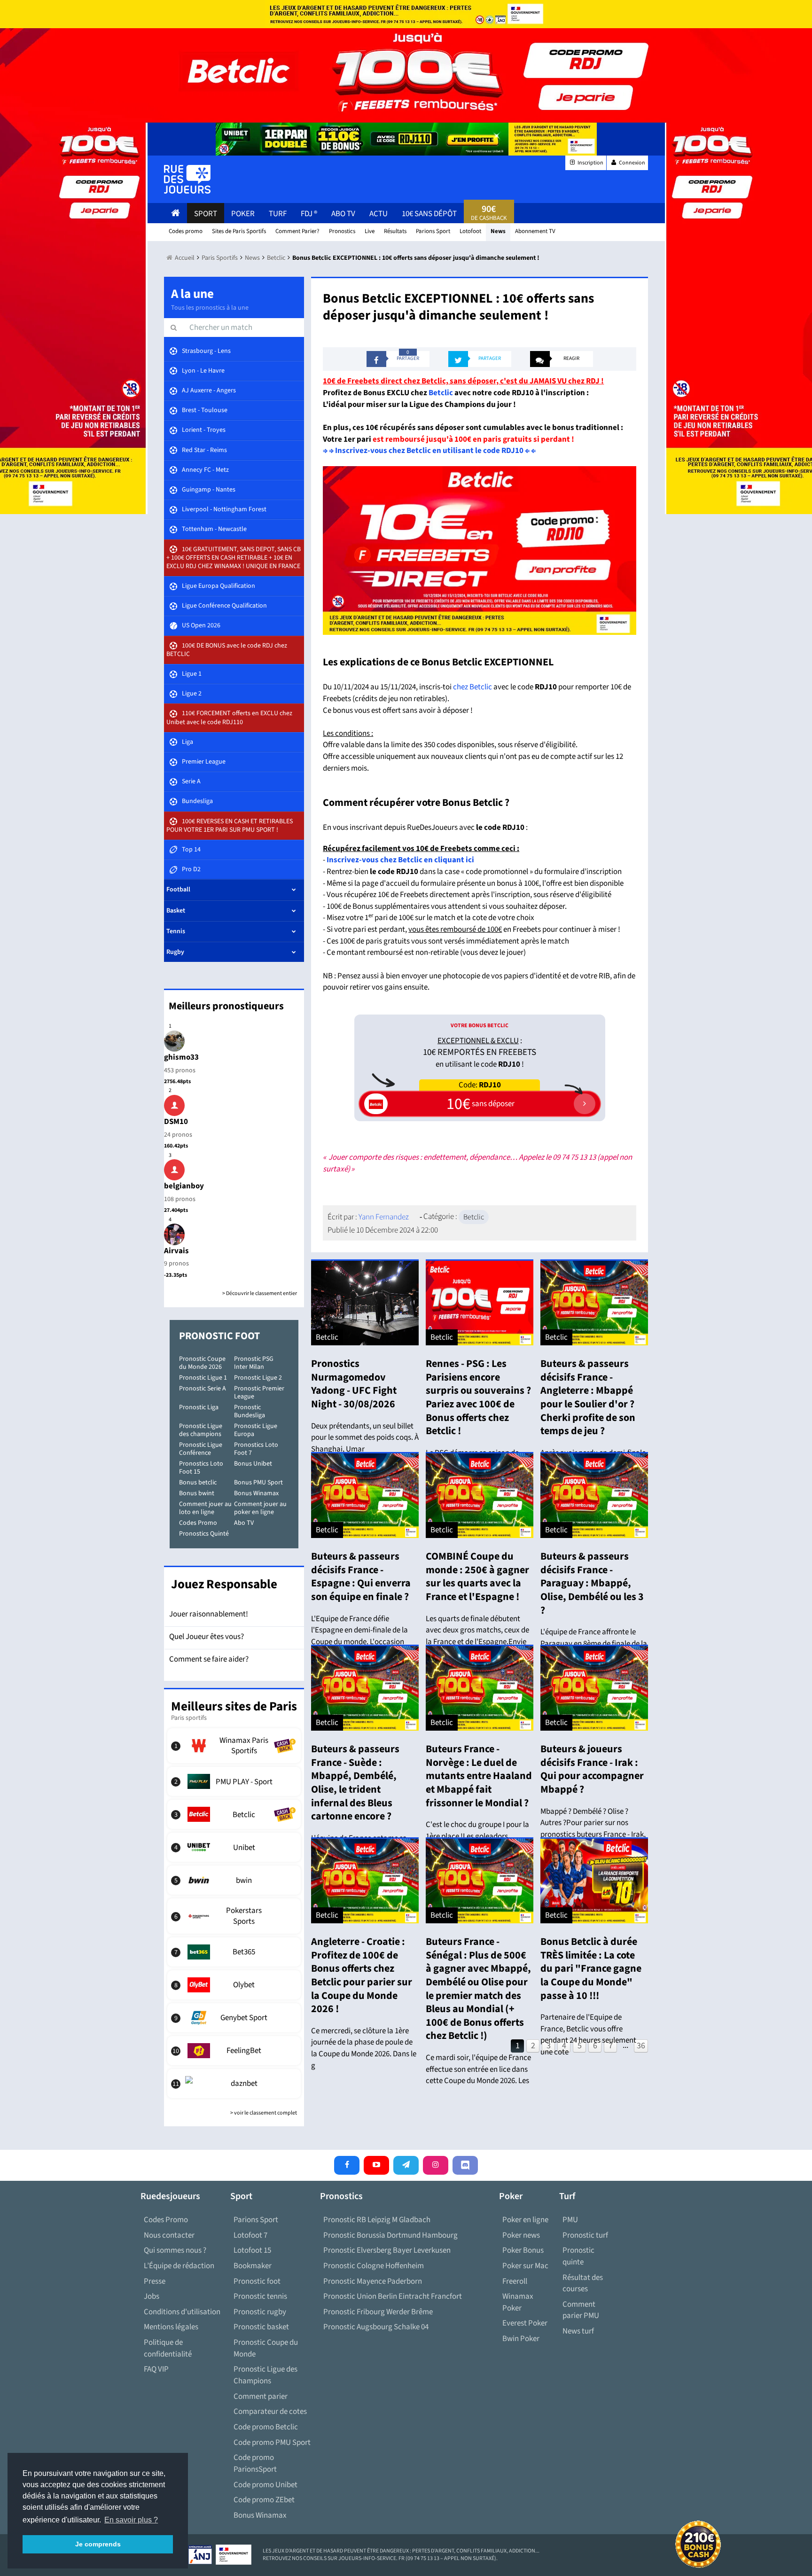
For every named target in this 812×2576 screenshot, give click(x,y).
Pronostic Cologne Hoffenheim (374, 2266)
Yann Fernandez (384, 1217)
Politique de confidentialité (168, 2348)
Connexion (632, 163)
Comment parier (261, 2396)
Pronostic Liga (199, 1407)
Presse (155, 2281)
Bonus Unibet (253, 1464)
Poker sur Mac (525, 2266)
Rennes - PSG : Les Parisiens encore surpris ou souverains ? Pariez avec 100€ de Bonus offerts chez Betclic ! (478, 1397)
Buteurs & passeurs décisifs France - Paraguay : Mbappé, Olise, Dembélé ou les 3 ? (592, 1583)
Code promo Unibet (265, 2485)
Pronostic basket (261, 2327)
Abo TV (244, 1523)
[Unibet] (234, 1847)
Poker (243, 214)
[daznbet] (234, 2084)
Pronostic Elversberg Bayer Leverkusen (387, 2250)
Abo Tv (343, 214)
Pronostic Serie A (203, 1389)
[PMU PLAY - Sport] (234, 1781)
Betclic (441, 393)
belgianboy (184, 1186)
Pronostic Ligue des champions (201, 1430)
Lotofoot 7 (250, 2235)
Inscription (590, 163)
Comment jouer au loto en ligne (205, 1508)
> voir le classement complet (264, 2113)
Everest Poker (525, 2323)
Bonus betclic (198, 1483)
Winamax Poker (518, 2302)
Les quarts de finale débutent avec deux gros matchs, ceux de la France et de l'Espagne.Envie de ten (477, 1636)
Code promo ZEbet (264, 2500)
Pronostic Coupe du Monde (266, 2348)
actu (379, 214)
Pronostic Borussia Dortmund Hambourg (390, 2235)
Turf (278, 214)
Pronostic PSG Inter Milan (254, 1363)
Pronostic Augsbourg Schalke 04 (376, 2327)
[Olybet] (234, 1985)
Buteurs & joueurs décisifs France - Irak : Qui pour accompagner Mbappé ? (592, 1769)
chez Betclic (472, 687)
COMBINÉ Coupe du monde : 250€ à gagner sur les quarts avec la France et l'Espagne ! (477, 1577)
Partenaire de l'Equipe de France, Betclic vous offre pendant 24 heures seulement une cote (588, 2035)
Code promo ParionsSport (255, 2463)
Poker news (521, 2235)
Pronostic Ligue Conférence (201, 1449)
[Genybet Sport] (234, 2018)
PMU (570, 2220)
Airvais (176, 1251)
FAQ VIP (156, 2369)
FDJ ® (309, 214)
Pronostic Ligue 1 (203, 1378)
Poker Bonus (523, 2250)
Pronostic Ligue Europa (256, 1430)
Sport (206, 214)
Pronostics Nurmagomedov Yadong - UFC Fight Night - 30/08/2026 (354, 1384)
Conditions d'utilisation (182, 2312)
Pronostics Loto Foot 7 (256, 1449)
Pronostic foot (257, 2281)
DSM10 (176, 1122)
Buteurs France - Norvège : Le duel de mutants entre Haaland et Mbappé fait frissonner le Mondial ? (479, 1776)
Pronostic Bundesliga (250, 1411)
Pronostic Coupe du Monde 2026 (202, 1363)
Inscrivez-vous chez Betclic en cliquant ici (400, 860)
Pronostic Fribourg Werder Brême (378, 2312)
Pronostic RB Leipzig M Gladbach (377, 2220)
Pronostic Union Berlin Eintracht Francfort (393, 2296)
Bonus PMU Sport (258, 1483)
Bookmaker (253, 2266)
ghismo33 (181, 1057)
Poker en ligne (525, 2220)
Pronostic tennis (260, 2296)
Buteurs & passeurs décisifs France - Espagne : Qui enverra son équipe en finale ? (361, 1577)
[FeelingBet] (234, 2051)
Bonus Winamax (256, 1493)
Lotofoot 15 (252, 2250)
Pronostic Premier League (259, 1393)
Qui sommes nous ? (175, 2250)
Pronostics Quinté (204, 1534)
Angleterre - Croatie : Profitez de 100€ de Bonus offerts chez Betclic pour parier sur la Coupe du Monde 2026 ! (362, 1975)
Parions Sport (256, 2220)
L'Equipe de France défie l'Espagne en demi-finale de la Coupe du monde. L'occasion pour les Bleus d (359, 1636)
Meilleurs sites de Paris (234, 1706)
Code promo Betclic (266, 2427)
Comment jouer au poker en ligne (260, 1508)
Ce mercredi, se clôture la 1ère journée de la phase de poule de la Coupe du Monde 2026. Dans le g (364, 2048)
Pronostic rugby (260, 2312)
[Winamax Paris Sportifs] (234, 1746)
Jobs (152, 2296)
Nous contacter (169, 2235)
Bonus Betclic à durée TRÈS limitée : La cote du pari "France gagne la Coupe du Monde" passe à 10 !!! (591, 1968)
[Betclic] (234, 1814)
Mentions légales (171, 2327)
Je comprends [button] (98, 2544)
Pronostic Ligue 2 (258, 1378)
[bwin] (234, 1880)
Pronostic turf (585, 2235)
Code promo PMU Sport (272, 2443)
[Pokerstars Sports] (234, 1916)
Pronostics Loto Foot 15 (201, 1468)
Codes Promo (198, 1523)
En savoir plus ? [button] (131, 2520)
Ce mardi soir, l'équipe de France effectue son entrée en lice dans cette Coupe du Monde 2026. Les (478, 2069)
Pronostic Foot (219, 1336)
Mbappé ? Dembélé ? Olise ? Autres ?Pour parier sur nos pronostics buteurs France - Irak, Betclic (593, 1829)
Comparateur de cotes (270, 2412)
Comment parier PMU (581, 2310)
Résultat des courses (583, 2283)
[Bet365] (234, 1952)
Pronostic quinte (578, 2256)
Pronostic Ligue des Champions (265, 2375)
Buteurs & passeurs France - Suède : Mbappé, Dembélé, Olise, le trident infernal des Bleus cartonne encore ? (355, 1783)
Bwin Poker (521, 2339)
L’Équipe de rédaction (179, 2266)
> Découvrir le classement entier (260, 1293)
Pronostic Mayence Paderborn (373, 2281)
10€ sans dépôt (429, 214)
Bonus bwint (197, 1493)
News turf (578, 2331)
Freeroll (515, 2281)
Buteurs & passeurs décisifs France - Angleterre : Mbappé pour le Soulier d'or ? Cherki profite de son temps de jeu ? (588, 1397)
